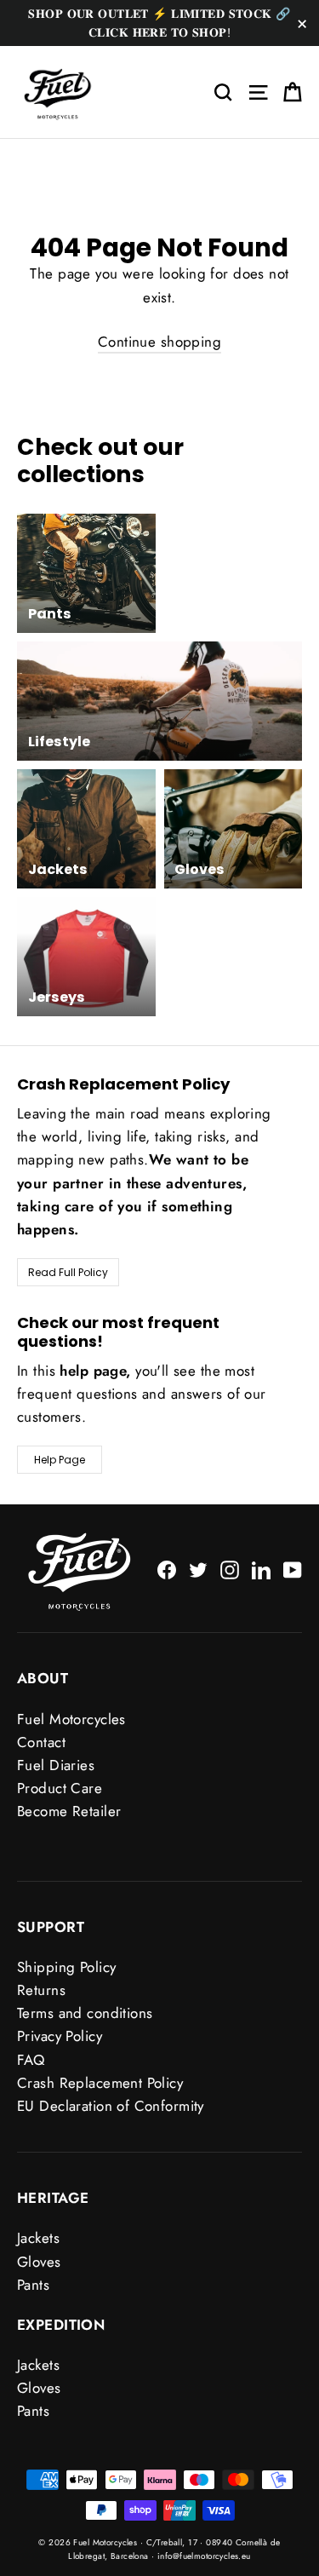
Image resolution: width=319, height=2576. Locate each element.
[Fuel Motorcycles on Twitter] (198, 1569)
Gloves (39, 2262)
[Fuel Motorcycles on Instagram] (230, 1569)
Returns (41, 1990)
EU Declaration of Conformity (111, 2106)
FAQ (31, 2060)
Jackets (38, 2238)
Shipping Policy (66, 1967)
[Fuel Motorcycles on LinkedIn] (261, 1569)
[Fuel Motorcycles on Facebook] (167, 1569)
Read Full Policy (68, 1272)
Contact (41, 1742)
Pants (33, 2285)
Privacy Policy (60, 2036)
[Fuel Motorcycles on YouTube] (293, 1569)
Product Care (60, 1788)
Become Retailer (69, 1811)
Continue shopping (159, 342)
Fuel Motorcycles (71, 1719)
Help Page (60, 1460)
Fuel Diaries (56, 1765)
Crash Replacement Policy (100, 2083)
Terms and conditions (85, 2013)
